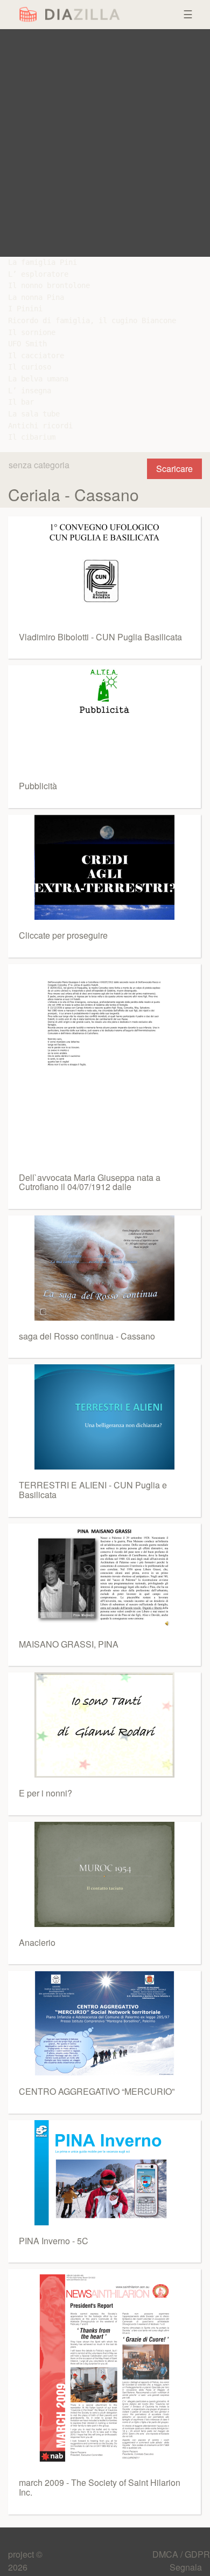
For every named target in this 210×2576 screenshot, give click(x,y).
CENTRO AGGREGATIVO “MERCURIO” (97, 2091)
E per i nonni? (45, 1793)
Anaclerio (37, 1942)
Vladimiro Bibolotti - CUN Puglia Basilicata (100, 637)
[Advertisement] (105, 143)
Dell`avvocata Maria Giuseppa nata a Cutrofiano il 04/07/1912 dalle (90, 1182)
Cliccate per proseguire (63, 935)
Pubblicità (38, 786)
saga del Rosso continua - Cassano (87, 1336)
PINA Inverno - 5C (54, 2241)
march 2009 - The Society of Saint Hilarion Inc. (100, 2487)
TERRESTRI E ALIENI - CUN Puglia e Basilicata (93, 1490)
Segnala (186, 2567)
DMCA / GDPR (181, 2554)
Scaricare (174, 469)
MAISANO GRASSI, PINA (69, 1644)
